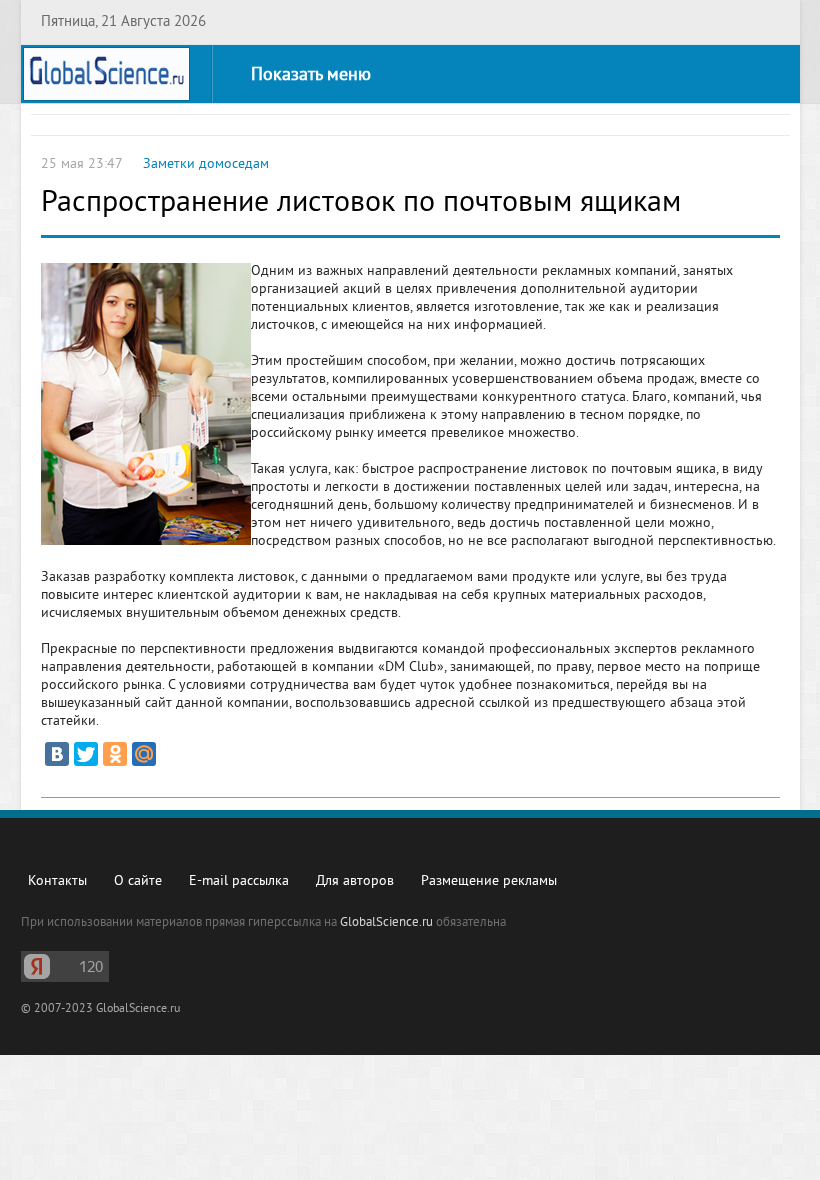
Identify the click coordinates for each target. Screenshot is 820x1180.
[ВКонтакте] (57, 754)
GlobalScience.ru (386, 923)
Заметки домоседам (206, 164)
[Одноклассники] (115, 754)
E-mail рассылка (239, 881)
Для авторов (355, 881)
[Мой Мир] (144, 754)
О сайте (138, 881)
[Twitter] (86, 754)
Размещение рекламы (489, 881)
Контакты (57, 881)
